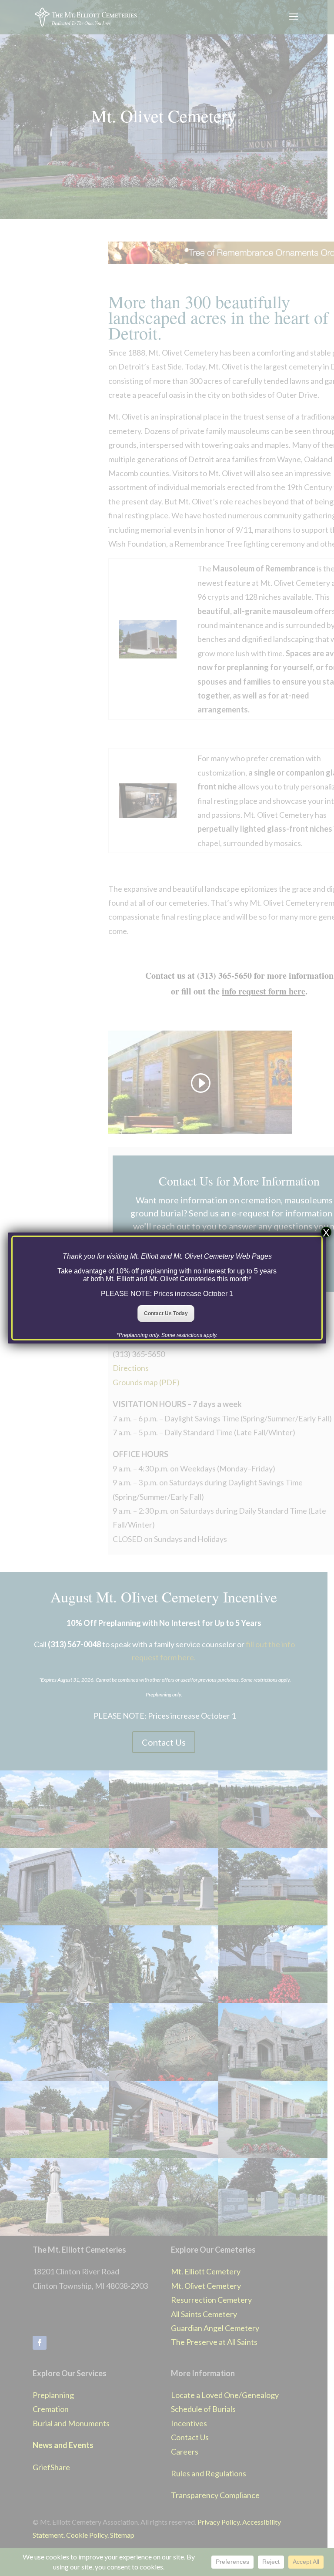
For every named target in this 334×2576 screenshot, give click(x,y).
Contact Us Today (166, 1313)
